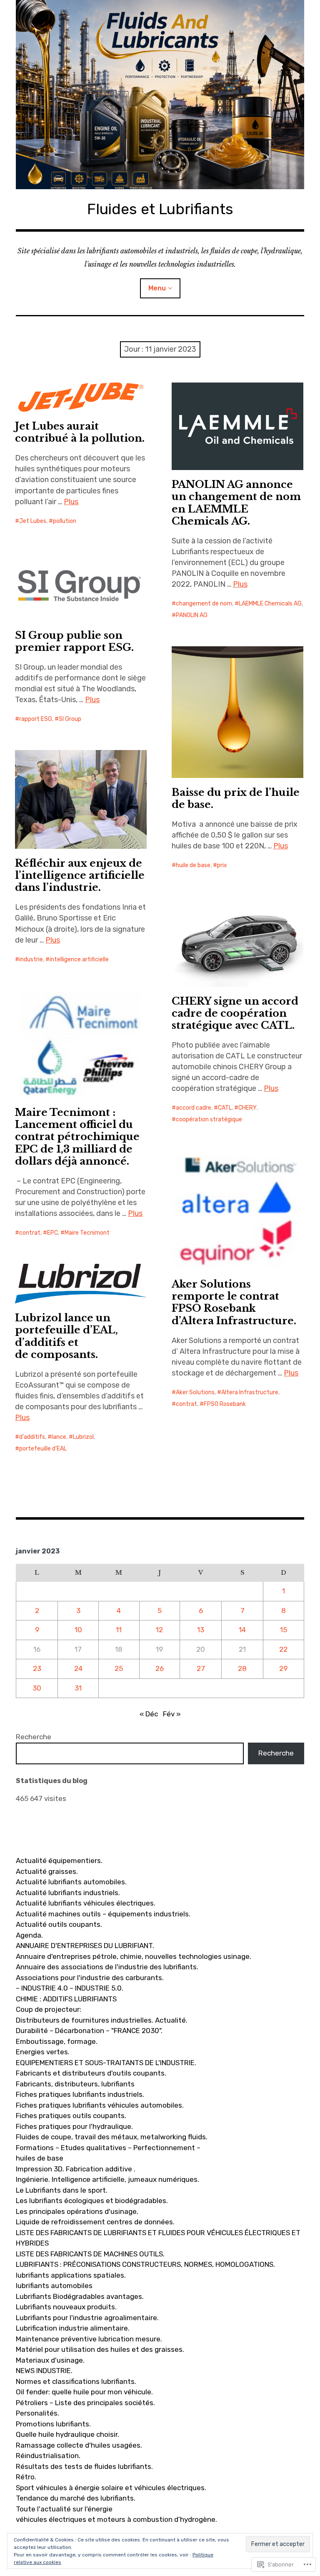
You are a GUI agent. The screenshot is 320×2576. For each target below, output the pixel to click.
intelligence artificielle (79, 959)
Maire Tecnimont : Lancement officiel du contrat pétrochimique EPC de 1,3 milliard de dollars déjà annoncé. (77, 1137)
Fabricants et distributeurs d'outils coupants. (91, 2073)
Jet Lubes (33, 521)
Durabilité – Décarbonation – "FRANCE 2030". (89, 2031)
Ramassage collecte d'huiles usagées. (79, 2445)
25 (119, 1668)
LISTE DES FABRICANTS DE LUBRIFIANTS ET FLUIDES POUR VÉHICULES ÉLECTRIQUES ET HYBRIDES (158, 2238)
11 (119, 1630)
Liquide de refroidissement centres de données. (95, 2222)
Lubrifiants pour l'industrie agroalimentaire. (87, 2318)
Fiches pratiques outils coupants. (71, 2116)
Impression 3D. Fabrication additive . (76, 2169)
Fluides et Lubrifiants (160, 209)
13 (201, 1630)
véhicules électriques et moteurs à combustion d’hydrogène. (116, 2519)
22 (283, 1649)
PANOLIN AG (192, 615)
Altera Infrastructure (250, 1392)
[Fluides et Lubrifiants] (160, 95)
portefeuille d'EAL (43, 1449)
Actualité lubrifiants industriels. (68, 1893)
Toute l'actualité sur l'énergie (64, 2509)
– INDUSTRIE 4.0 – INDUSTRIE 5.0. (70, 1988)
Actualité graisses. (47, 1871)
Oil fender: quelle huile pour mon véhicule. (84, 2392)
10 (78, 1630)
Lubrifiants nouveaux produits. (66, 2307)
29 (283, 1668)
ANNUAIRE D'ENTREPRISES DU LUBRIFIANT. (85, 1946)
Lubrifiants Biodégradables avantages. (80, 2296)
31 (78, 1688)
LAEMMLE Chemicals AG (270, 604)
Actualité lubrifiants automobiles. (71, 1882)
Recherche (34, 1737)
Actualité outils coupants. (59, 1924)
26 (160, 1668)
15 (284, 1630)
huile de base (193, 865)
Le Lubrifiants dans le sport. (62, 2190)
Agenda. (29, 1935)
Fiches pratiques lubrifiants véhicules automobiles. (100, 2105)
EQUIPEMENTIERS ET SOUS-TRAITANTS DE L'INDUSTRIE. (106, 2063)
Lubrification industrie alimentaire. (73, 2328)
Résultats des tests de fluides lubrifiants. (84, 2466)
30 (37, 1688)
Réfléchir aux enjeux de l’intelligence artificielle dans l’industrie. (80, 875)
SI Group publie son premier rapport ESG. (74, 641)
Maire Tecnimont (87, 1233)
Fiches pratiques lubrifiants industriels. (80, 2094)
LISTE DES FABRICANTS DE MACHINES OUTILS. (90, 2254)
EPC (52, 1233)
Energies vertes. (43, 2052)
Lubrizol (83, 1437)
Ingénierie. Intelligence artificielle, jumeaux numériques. (107, 2179)
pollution (65, 521)
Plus (71, 502)
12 (159, 1630)
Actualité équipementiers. (59, 1861)
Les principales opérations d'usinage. (77, 2211)
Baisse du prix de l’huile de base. (236, 798)
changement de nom (204, 604)
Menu (157, 288)
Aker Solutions (195, 1392)
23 (37, 1668)
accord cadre (194, 1108)
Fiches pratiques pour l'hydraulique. (74, 2126)
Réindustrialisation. (48, 2456)
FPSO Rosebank (225, 1404)
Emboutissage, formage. (57, 2041)
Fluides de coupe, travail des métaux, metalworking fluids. (112, 2137)
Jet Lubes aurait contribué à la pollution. (80, 432)
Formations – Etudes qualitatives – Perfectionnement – (108, 2148)
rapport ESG (36, 719)
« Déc (149, 1714)
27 (201, 1668)
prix (222, 865)
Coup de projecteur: (49, 2009)
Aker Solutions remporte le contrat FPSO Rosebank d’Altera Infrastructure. (234, 1302)
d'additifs (32, 1437)
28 (242, 1668)
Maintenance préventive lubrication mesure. (89, 2339)
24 (78, 1668)
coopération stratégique (209, 1119)
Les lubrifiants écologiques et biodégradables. (92, 2201)
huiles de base (40, 2158)
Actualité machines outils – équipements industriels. (103, 1914)
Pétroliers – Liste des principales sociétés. (85, 2403)
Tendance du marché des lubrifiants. (76, 2498)
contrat (30, 1233)
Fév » (172, 1714)
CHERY (247, 1108)
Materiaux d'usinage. (50, 2360)
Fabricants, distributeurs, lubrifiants (75, 2084)
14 (242, 1630)
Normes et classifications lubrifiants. (76, 2381)
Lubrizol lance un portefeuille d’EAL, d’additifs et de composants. (66, 1336)
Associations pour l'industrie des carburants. (90, 1978)
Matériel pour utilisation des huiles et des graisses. (100, 2349)
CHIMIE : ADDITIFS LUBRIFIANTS (66, 1999)
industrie (31, 959)
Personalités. (37, 2413)
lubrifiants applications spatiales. (71, 2275)
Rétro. (26, 2477)
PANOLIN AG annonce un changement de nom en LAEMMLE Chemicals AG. (236, 503)
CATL (225, 1108)
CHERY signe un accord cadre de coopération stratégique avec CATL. (235, 1013)
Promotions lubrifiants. (53, 2424)
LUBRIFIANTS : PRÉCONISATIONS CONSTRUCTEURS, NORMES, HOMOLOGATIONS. (145, 2264)
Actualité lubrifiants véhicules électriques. (86, 1903)
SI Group (70, 719)
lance (59, 1437)
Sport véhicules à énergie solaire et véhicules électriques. (111, 2488)
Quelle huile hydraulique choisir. (67, 2434)
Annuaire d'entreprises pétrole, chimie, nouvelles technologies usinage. (134, 1956)
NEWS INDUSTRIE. (44, 2371)
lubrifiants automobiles (54, 2286)
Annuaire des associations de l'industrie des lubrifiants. (107, 1967)
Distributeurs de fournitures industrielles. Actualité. (102, 2020)
